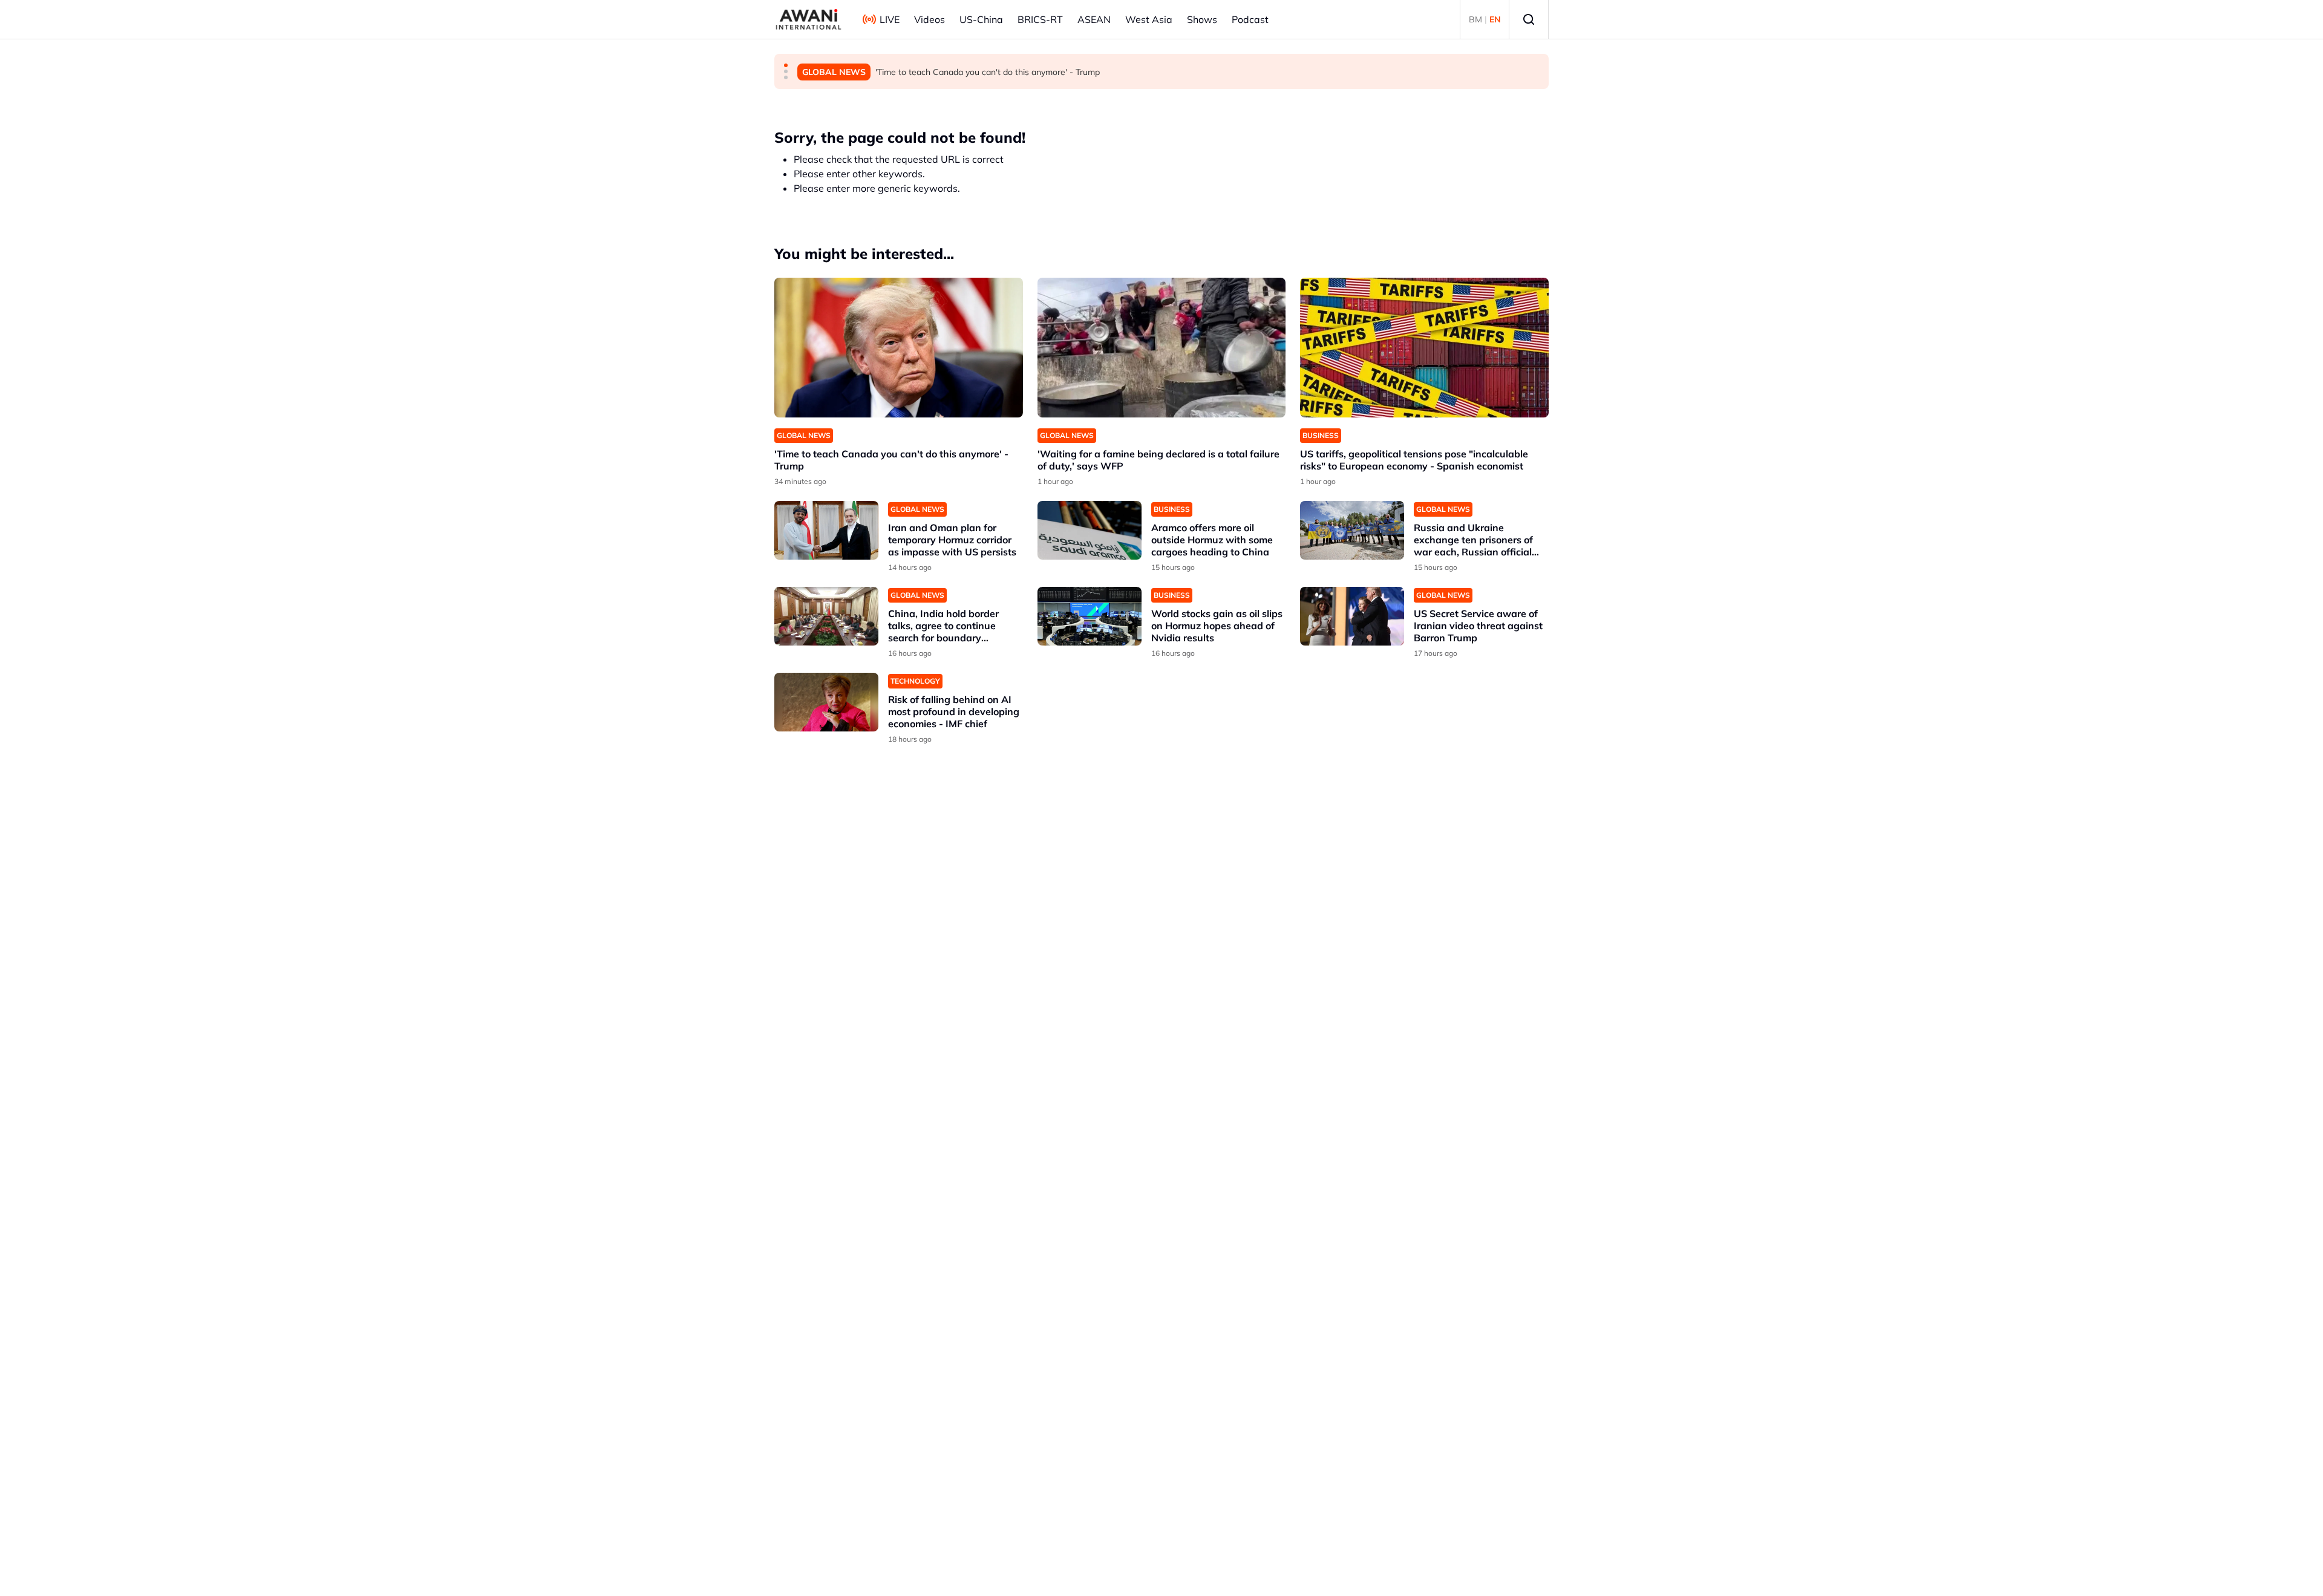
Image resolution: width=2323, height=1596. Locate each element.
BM (1475, 19)
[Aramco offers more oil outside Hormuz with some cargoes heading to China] (1090, 530)
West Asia (1149, 19)
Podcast (1250, 19)
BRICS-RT (1040, 19)
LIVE (890, 19)
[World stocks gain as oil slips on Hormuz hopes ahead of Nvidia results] (1090, 616)
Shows (1202, 19)
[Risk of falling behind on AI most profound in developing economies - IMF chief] (826, 702)
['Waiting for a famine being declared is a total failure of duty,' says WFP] (1162, 348)
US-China (981, 19)
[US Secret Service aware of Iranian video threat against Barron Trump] (1352, 616)
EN (1495, 19)
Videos (930, 19)
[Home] (809, 19)
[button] (786, 65)
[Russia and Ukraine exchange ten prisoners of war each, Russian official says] (1352, 530)
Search (1529, 19)
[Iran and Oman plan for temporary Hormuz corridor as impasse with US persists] (826, 530)
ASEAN (1094, 19)
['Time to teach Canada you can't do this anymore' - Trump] (899, 348)
